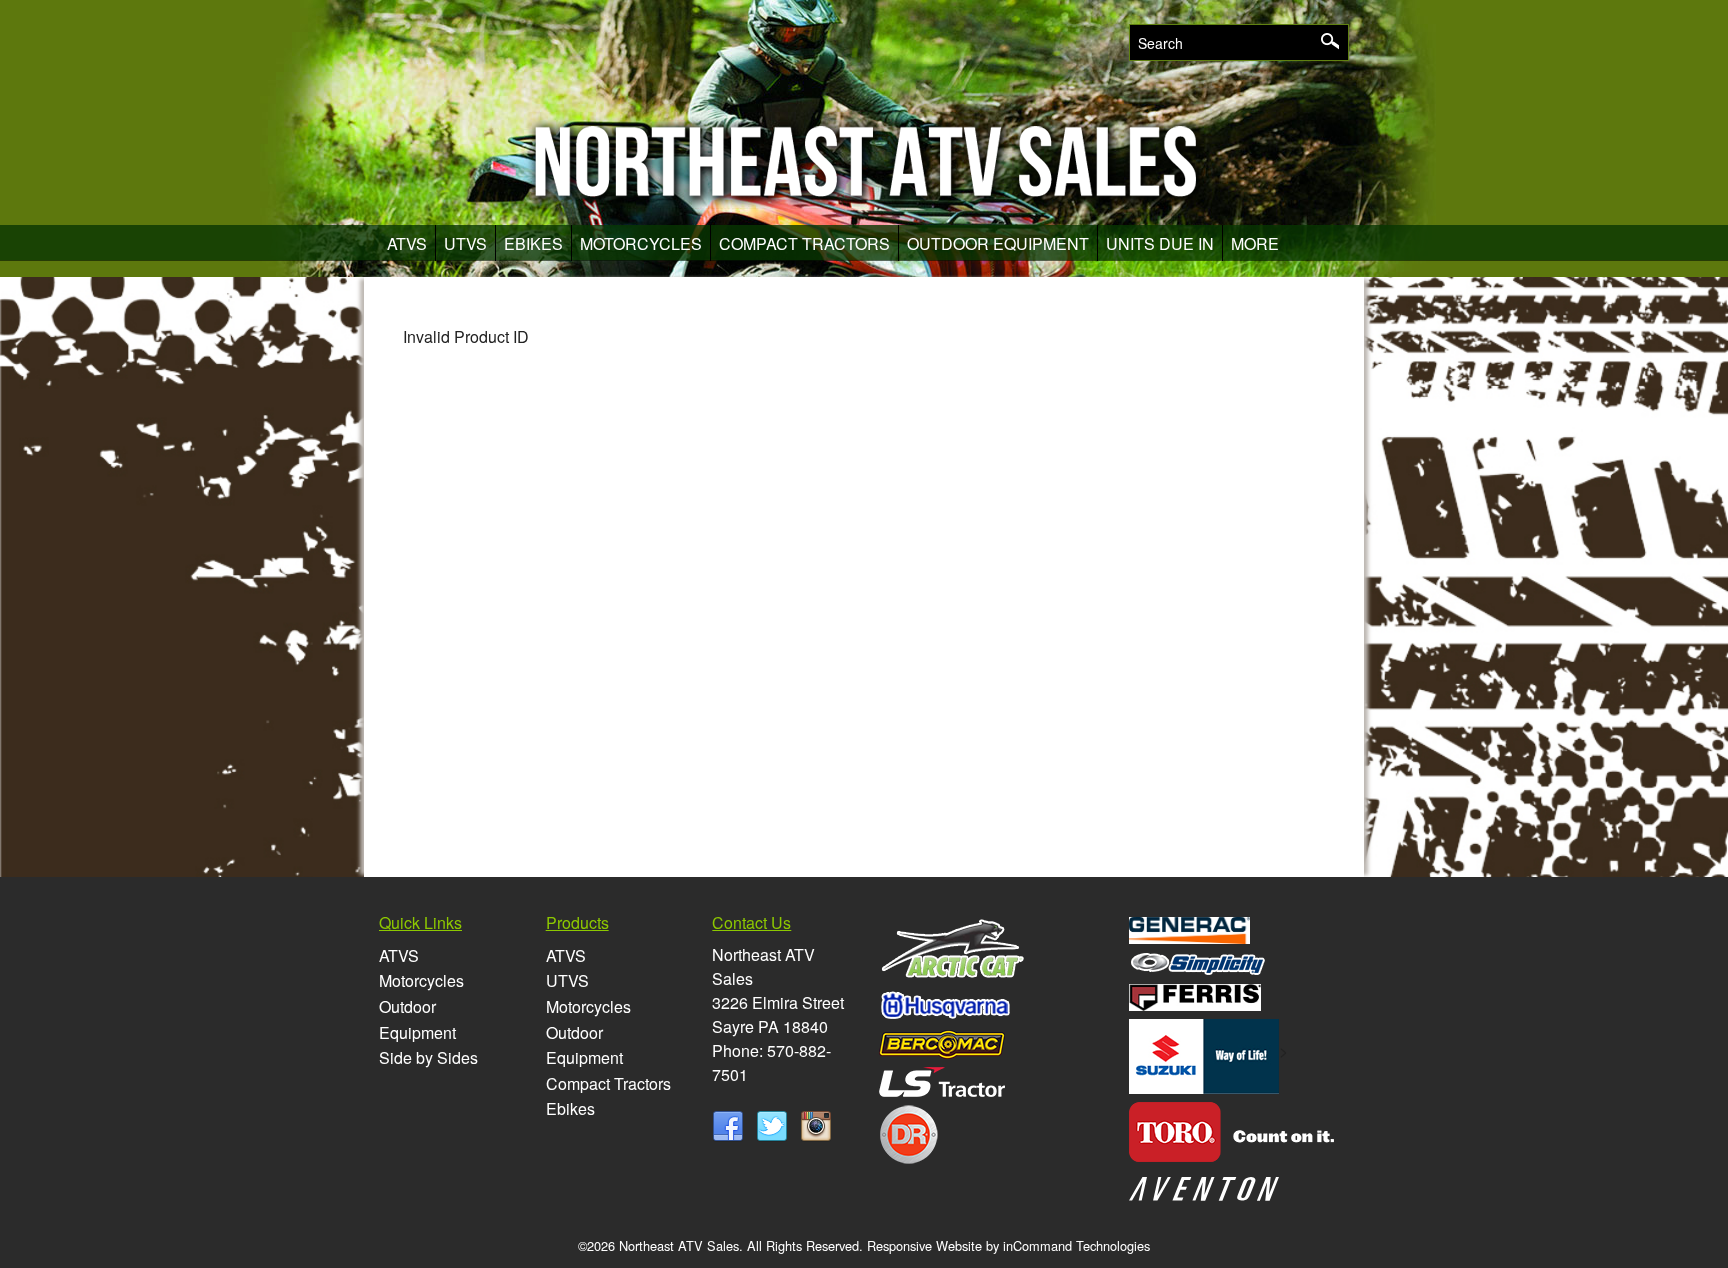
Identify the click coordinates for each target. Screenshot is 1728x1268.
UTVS (465, 243)
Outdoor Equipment (998, 243)
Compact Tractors (804, 243)
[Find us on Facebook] (732, 1124)
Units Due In (1160, 243)
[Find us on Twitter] (776, 1124)
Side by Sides (428, 1057)
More (1255, 243)
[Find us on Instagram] (816, 1124)
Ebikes (533, 243)
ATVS (407, 243)
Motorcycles (641, 243)
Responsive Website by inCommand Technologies (1008, 1245)
